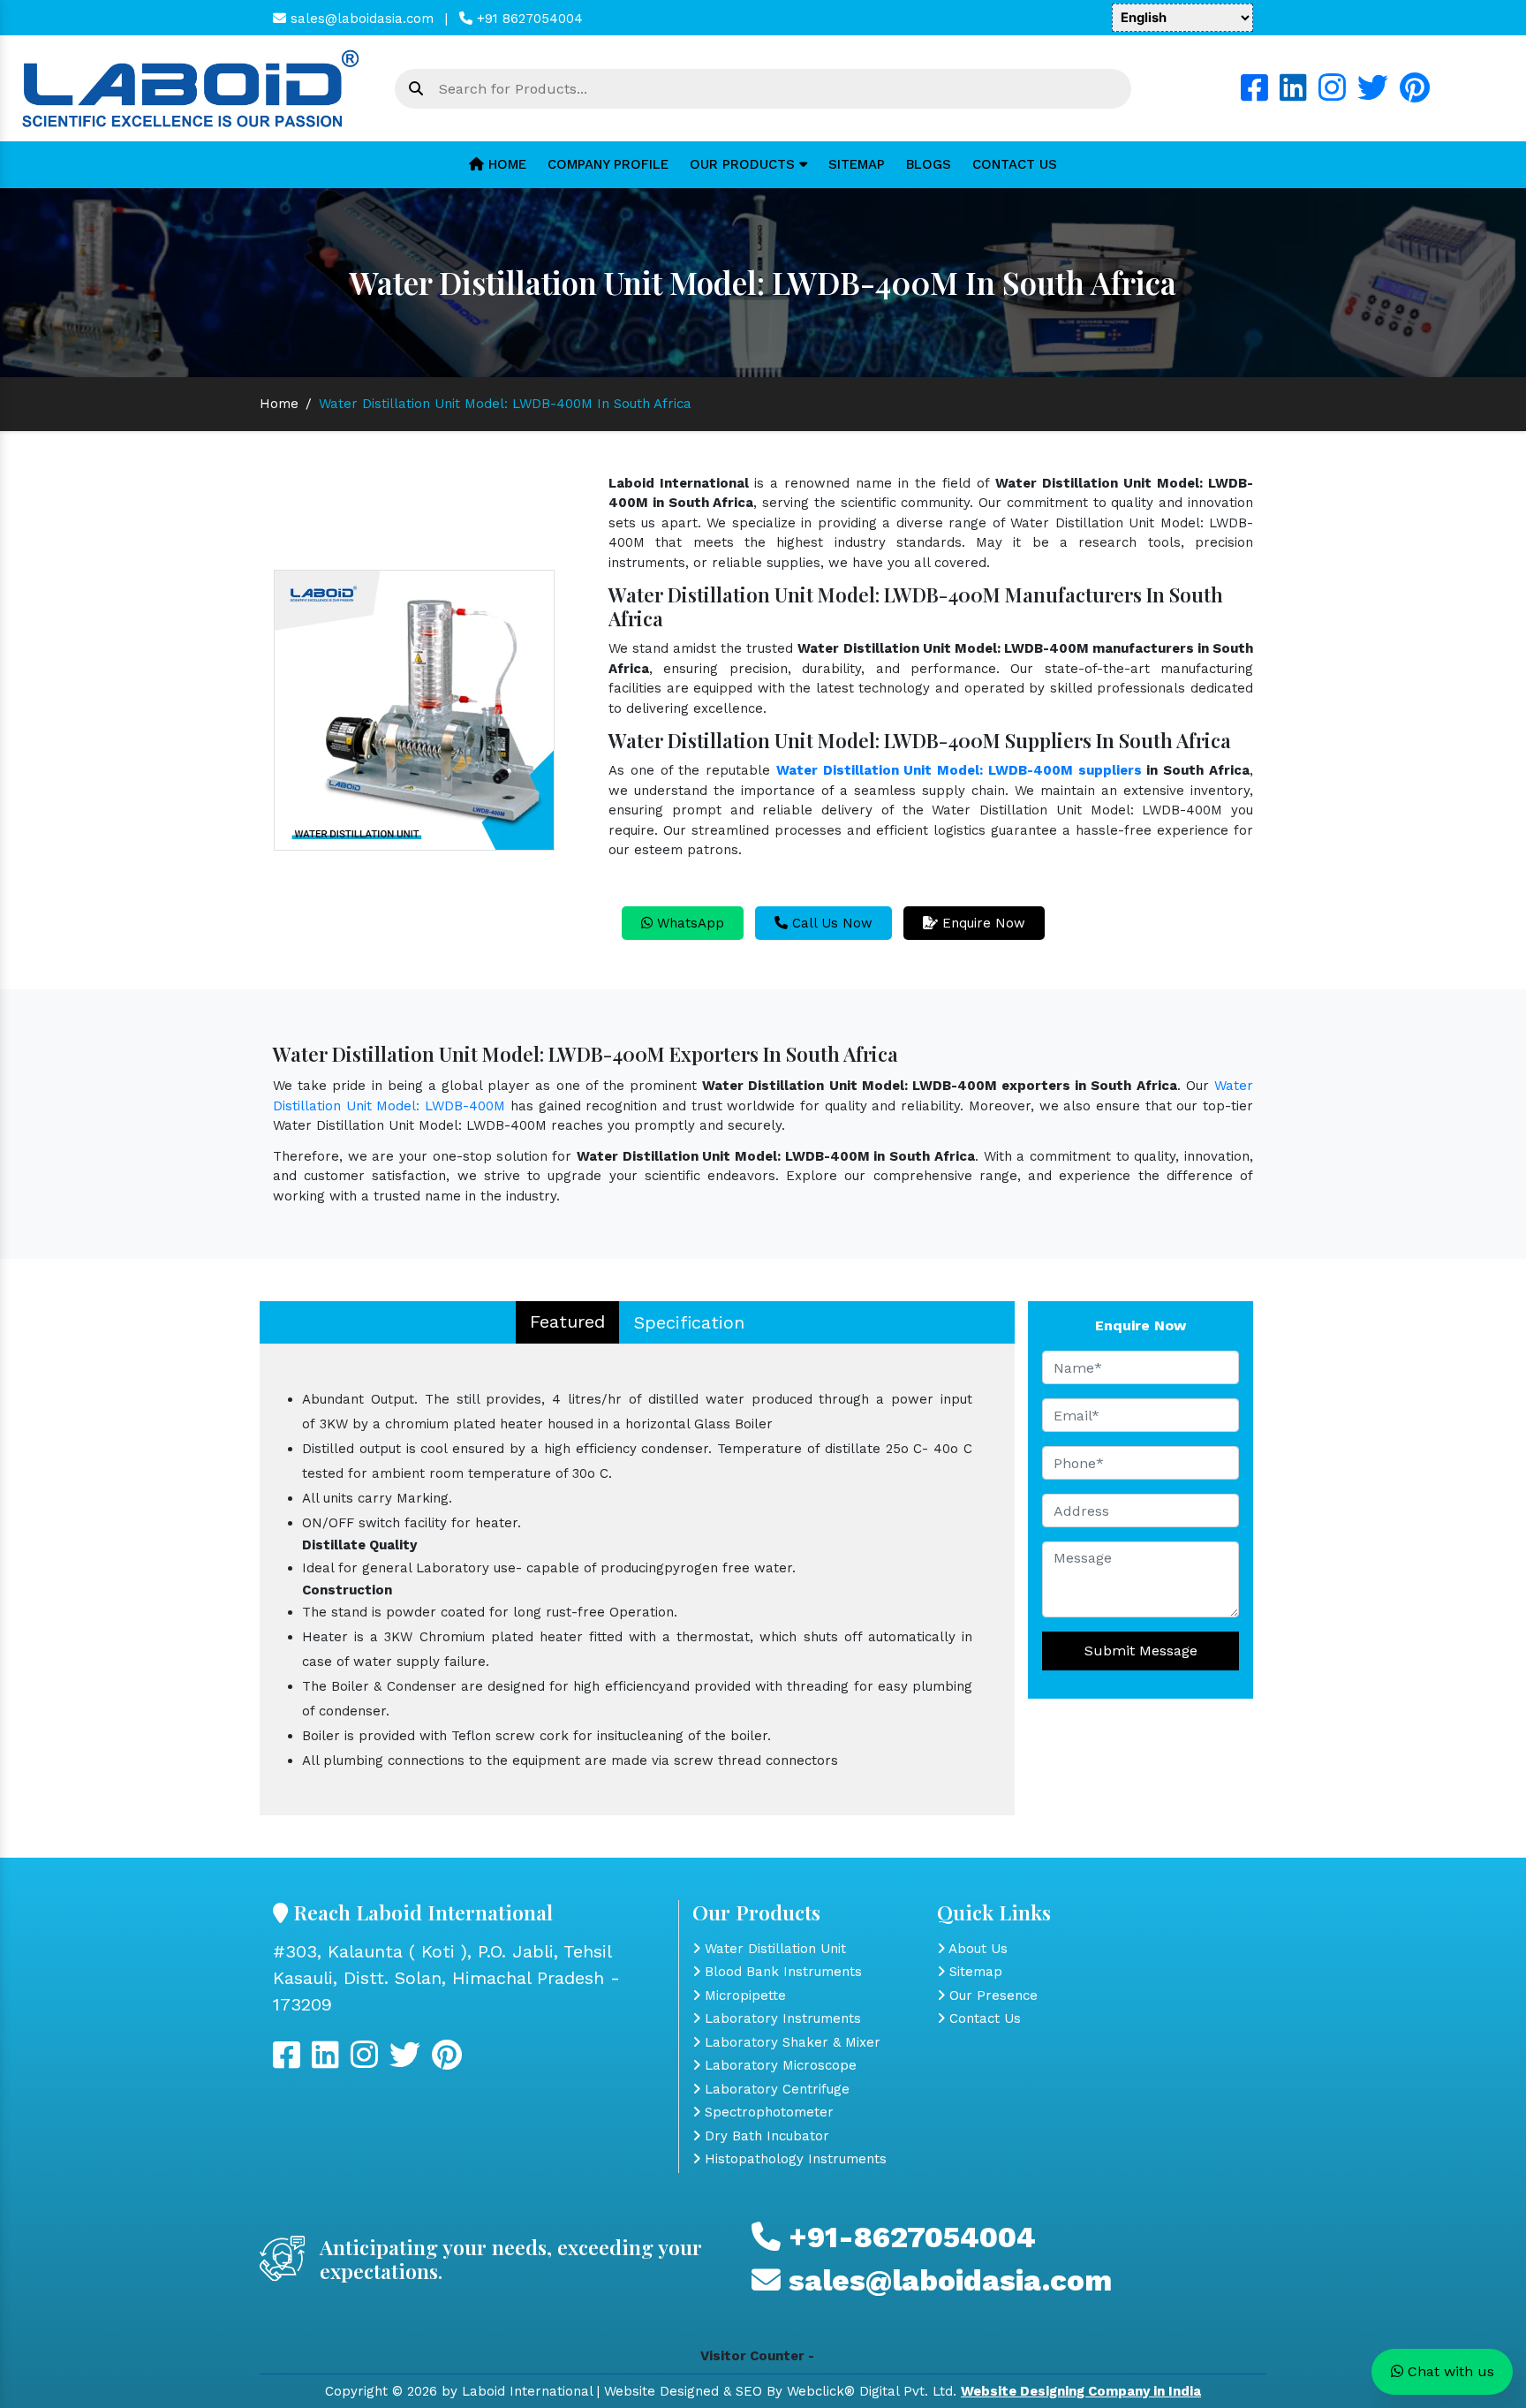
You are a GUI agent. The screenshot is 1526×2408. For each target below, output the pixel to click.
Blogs (929, 164)
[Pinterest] (1415, 95)
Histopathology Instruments (793, 2159)
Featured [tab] (567, 1321)
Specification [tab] (689, 1322)
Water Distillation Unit (773, 1949)
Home (505, 164)
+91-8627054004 (908, 2237)
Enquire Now (982, 923)
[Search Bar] (416, 89)
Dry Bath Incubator (765, 2136)
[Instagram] (1332, 95)
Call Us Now (830, 923)
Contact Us (1015, 164)
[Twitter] (1373, 95)
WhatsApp (688, 923)
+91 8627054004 (528, 19)
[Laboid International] (191, 87)
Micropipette (743, 1995)
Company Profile (608, 164)
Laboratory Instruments (781, 2018)
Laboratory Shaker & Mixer (790, 2042)
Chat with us (1449, 2371)
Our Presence (991, 1995)
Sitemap (857, 164)
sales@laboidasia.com (360, 19)
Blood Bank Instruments (781, 1972)
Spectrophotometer (767, 2112)
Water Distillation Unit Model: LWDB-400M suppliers (959, 770)
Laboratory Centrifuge (775, 2089)
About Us (976, 1949)
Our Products (744, 164)
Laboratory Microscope (778, 2065)
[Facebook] (1254, 95)
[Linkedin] (1293, 95)
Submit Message (1141, 1651)
